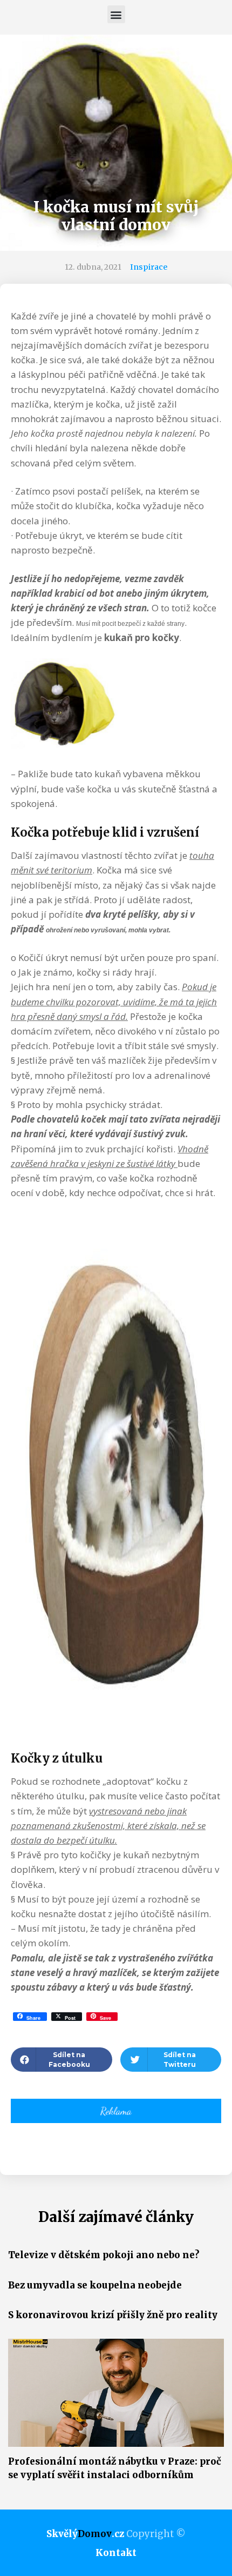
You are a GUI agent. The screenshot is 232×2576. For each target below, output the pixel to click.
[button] (116, 14)
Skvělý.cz (85, 2534)
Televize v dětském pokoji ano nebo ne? (104, 2255)
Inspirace (149, 267)
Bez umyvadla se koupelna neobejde (95, 2285)
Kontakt (116, 2553)
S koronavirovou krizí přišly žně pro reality (113, 2315)
